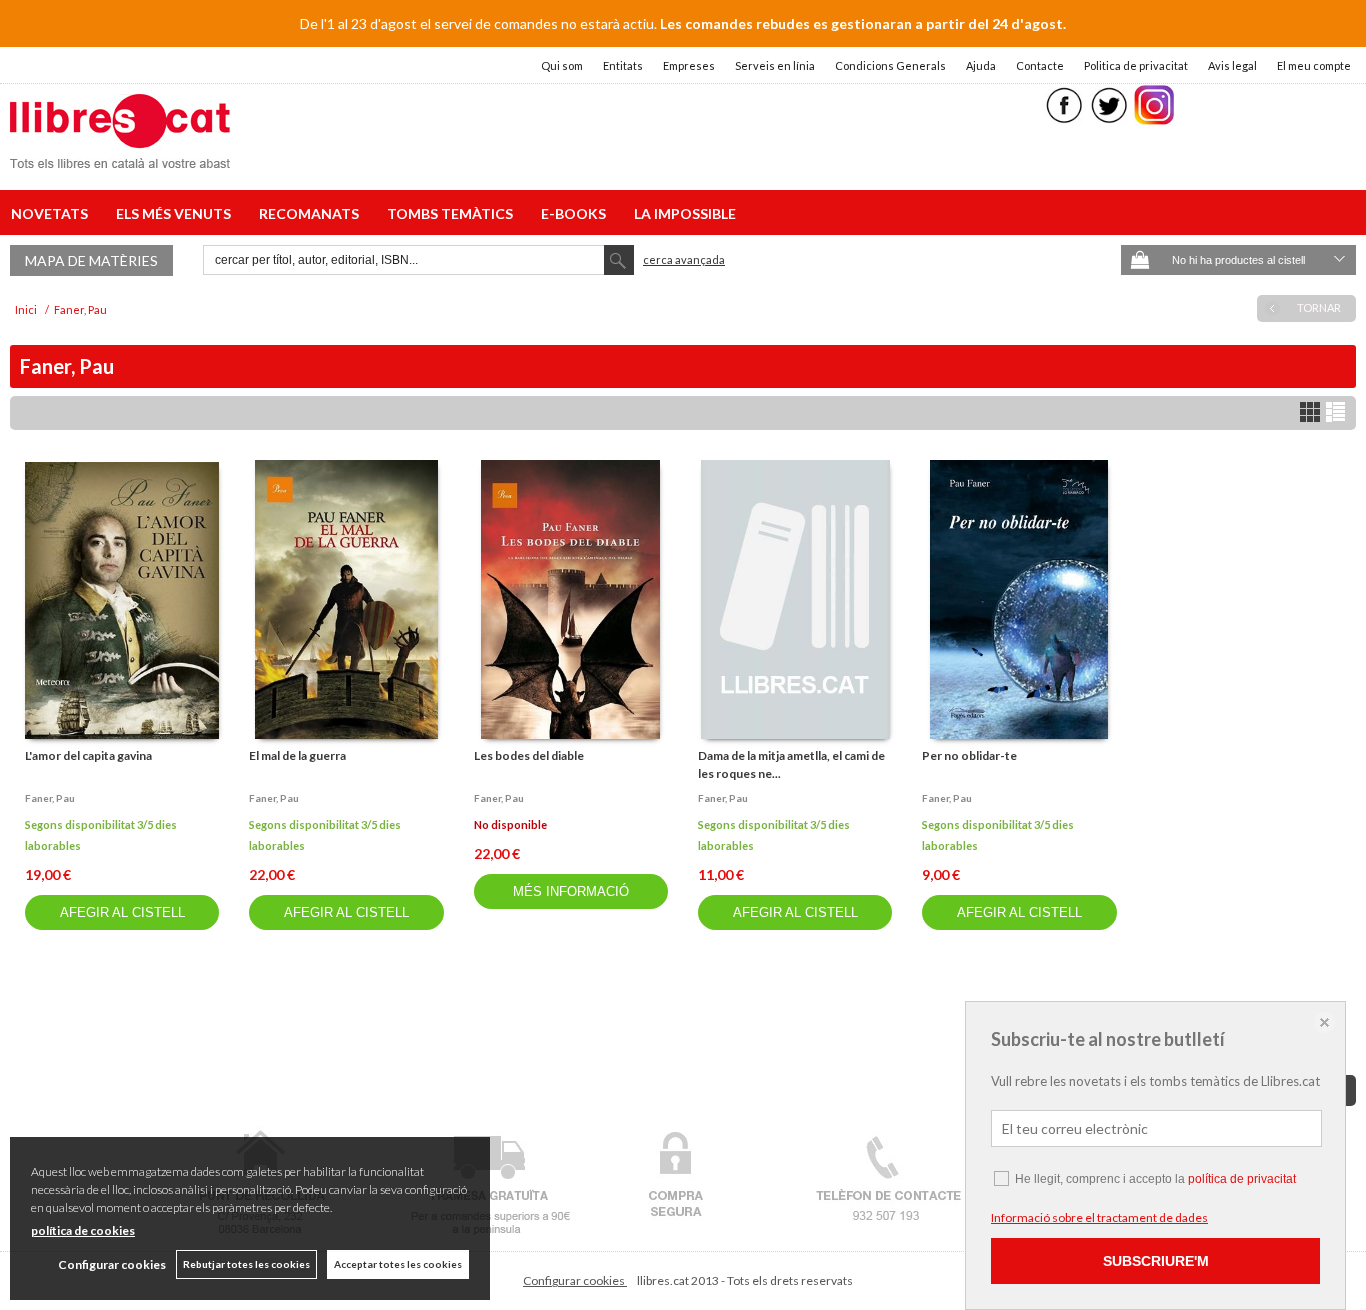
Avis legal (1232, 65)
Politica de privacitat (1136, 65)
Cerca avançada (684, 259)
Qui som (562, 65)
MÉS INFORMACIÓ (571, 891)
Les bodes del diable (529, 755)
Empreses (689, 65)
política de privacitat (1242, 1179)
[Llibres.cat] (120, 155)
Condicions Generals (890, 65)
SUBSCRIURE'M (1156, 1261)
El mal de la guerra (297, 755)
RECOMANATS (312, 213)
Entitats (623, 65)
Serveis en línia (775, 65)
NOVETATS (52, 213)
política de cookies (83, 1230)
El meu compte (1314, 65)
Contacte (1040, 65)
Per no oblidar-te (969, 755)
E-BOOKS (576, 213)
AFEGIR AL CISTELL (122, 912)
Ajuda (981, 65)
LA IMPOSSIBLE (685, 213)
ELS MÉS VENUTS (176, 213)
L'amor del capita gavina (88, 755)
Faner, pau (50, 798)
